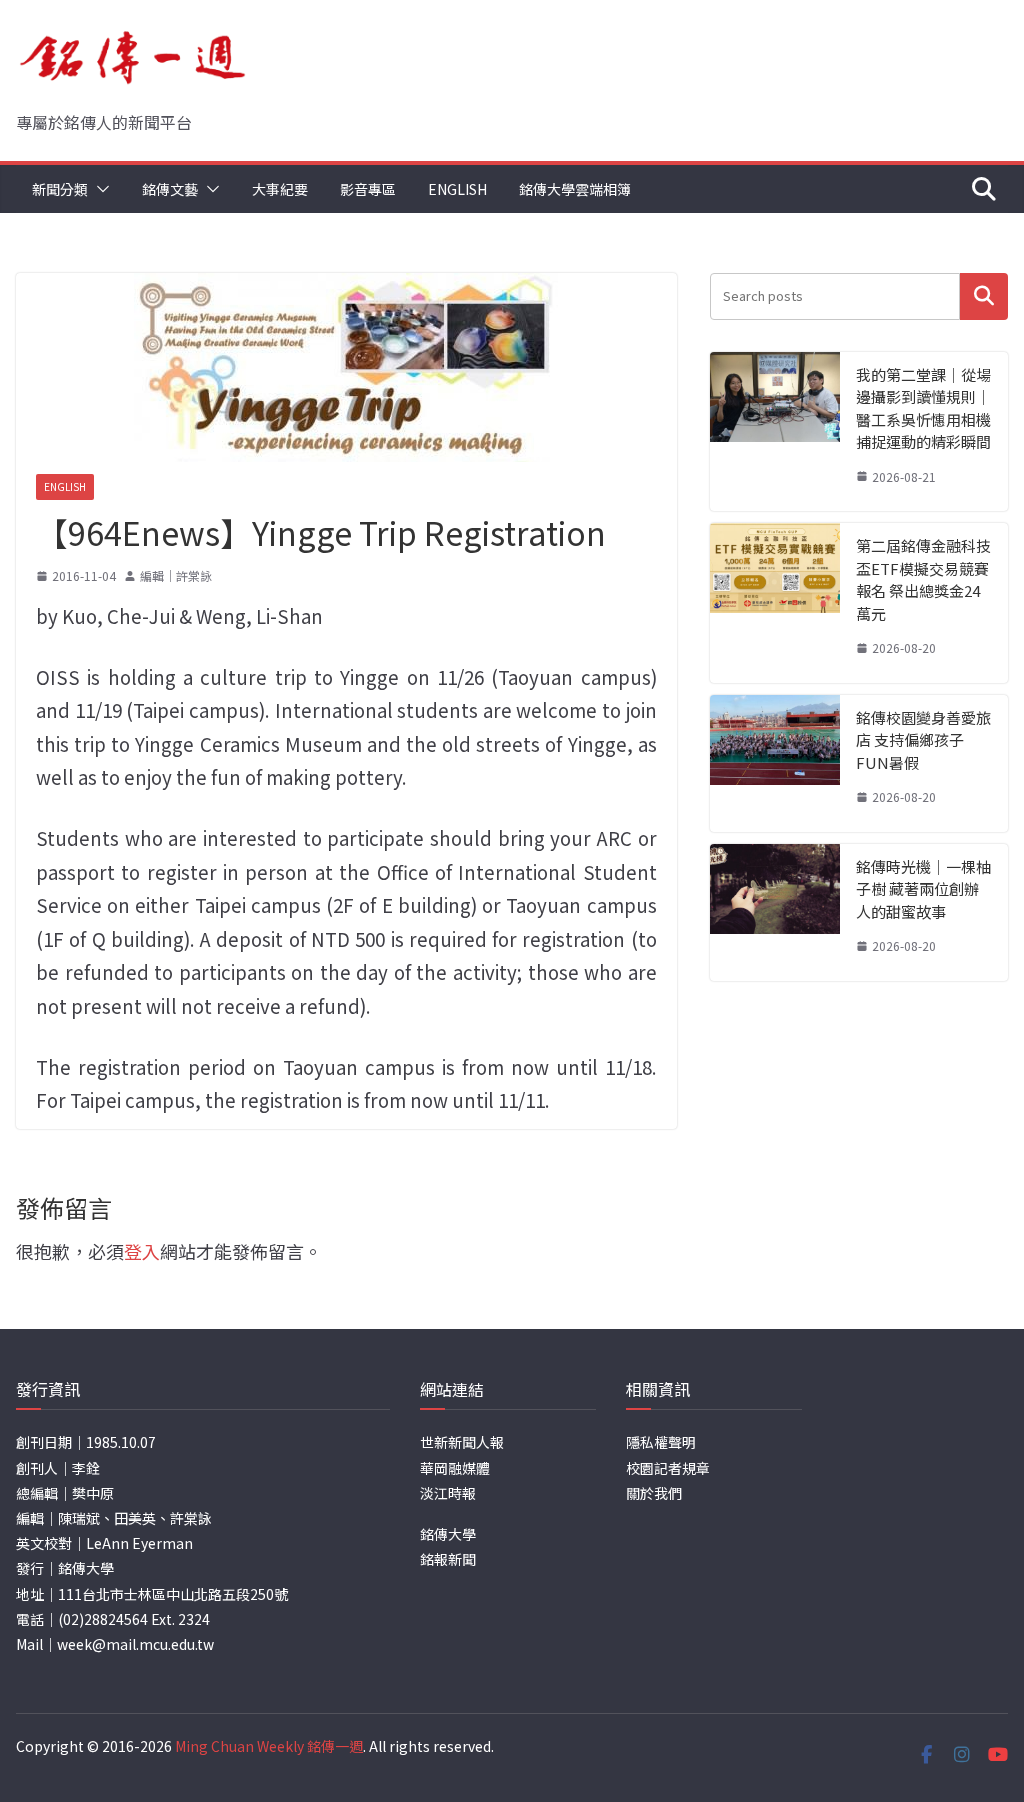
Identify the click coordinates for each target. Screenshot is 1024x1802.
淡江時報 (448, 1493)
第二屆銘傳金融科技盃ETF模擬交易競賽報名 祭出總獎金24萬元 (923, 579)
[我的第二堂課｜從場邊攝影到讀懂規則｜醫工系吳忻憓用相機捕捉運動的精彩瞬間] (775, 432)
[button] (99, 189)
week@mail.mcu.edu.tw (135, 1644)
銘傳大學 (448, 1534)
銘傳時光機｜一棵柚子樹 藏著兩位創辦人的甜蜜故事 (923, 889)
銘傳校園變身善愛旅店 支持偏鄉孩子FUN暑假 (923, 740)
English (457, 189)
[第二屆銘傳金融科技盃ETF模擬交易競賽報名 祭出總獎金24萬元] (775, 603)
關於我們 (654, 1493)
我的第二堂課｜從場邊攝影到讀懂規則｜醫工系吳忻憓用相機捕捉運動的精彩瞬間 (923, 408)
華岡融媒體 (455, 1468)
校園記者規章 (668, 1468)
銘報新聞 (448, 1559)
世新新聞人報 (462, 1442)
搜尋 (984, 296)
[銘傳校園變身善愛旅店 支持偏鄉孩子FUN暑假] (775, 763)
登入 (142, 1251)
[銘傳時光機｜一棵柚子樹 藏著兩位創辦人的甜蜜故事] (775, 912)
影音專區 (368, 189)
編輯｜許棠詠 (176, 575)
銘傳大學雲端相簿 (575, 189)
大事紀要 (280, 189)
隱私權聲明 (661, 1442)
